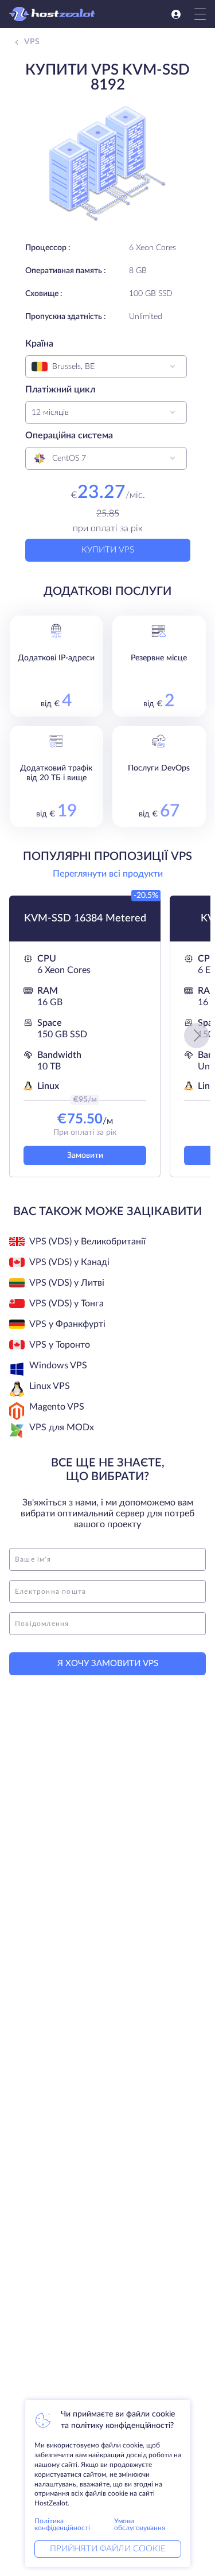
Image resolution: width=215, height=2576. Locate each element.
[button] (197, 1036)
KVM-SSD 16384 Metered (85, 919)
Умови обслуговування (140, 2524)
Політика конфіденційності (62, 2524)
